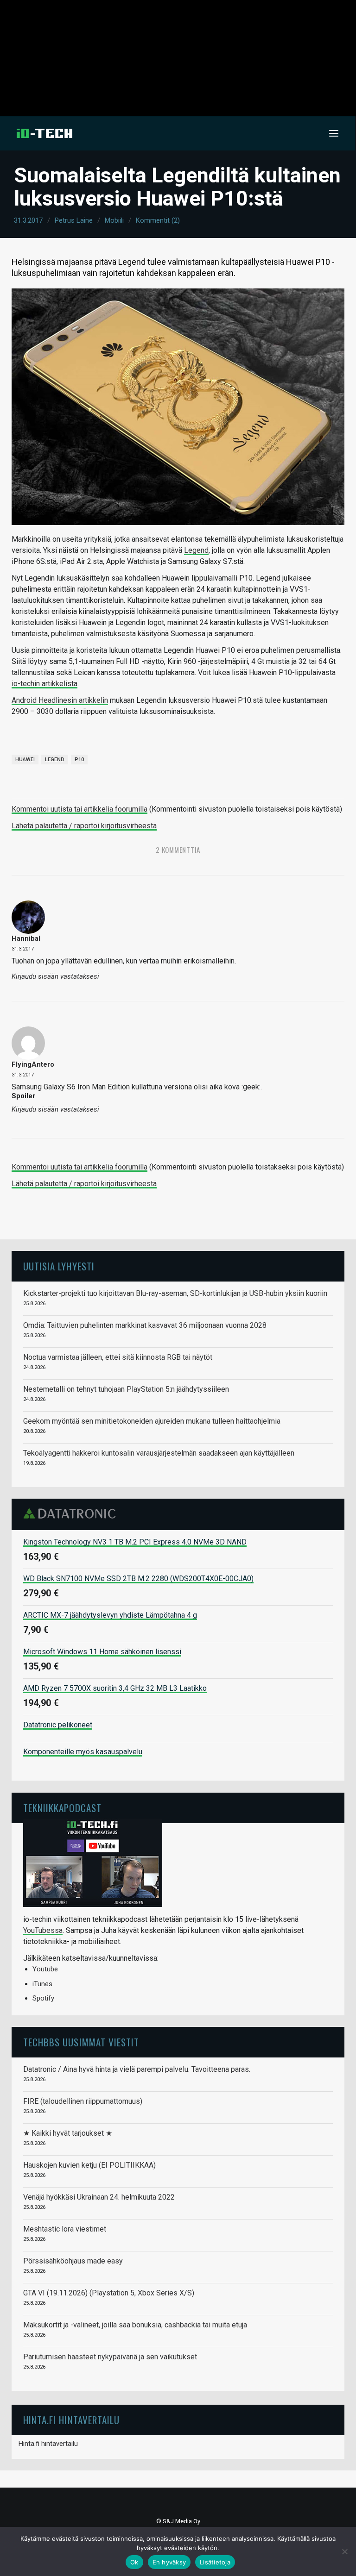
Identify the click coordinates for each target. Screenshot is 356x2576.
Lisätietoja (215, 2562)
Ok (134, 2562)
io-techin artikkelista (44, 684)
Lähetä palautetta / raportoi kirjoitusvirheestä (84, 826)
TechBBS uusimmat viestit (81, 2042)
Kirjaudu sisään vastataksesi (55, 977)
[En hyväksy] (344, 2551)
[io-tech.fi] (44, 133)
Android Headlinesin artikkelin (60, 700)
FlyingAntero (33, 1064)
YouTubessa (43, 1930)
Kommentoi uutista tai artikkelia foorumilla (79, 809)
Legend (196, 550)
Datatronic (72, 1513)
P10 (79, 760)
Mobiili (114, 220)
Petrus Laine (74, 220)
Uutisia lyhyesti (59, 1266)
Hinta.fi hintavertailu (48, 2444)
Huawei (25, 760)
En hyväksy (169, 2562)
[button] (334, 133)
